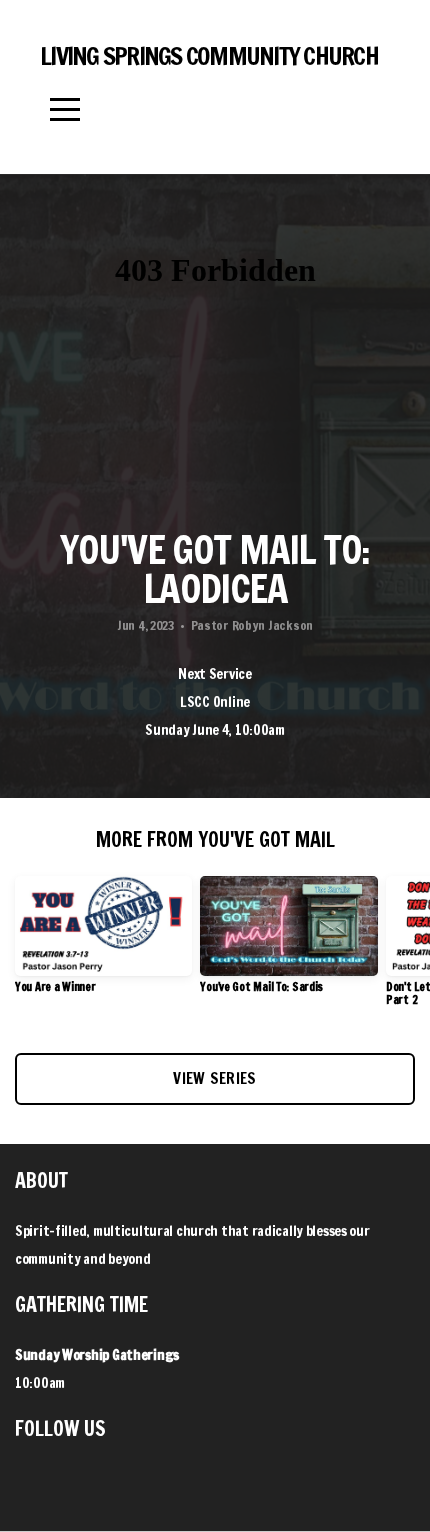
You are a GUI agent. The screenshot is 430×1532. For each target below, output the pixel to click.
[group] (103, 942)
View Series (214, 1078)
